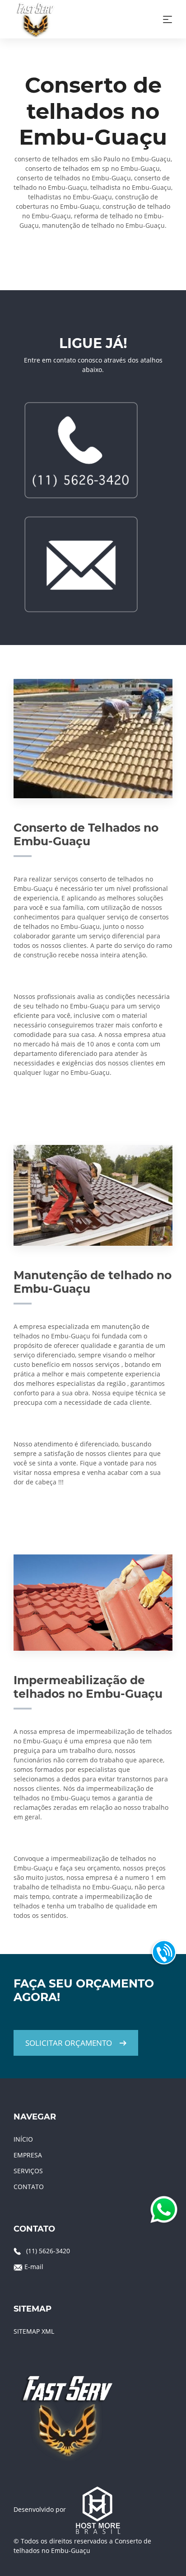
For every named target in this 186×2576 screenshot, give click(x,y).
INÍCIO (23, 2139)
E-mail (34, 2267)
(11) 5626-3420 (48, 2251)
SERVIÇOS (28, 2171)
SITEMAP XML (34, 2331)
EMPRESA (28, 2155)
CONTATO (29, 2187)
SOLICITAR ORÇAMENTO (69, 2043)
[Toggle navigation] (167, 19)
